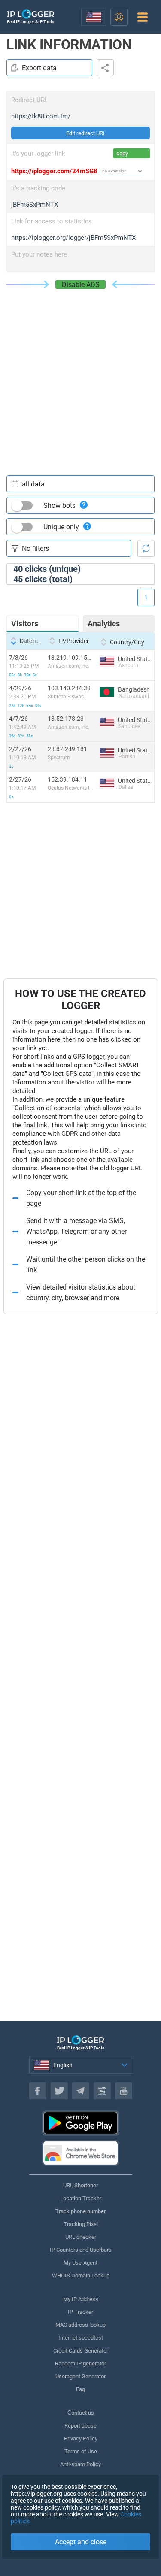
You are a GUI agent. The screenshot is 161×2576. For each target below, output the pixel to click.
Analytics (104, 624)
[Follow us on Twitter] (59, 2091)
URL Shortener (80, 2185)
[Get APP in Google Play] (81, 2123)
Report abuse (80, 2426)
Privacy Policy (81, 2439)
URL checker (81, 2237)
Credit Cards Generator (81, 2351)
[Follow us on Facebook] (38, 2091)
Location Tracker (81, 2198)
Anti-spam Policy (80, 2464)
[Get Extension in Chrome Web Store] (81, 2153)
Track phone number (80, 2211)
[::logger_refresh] (146, 548)
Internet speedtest (81, 2338)
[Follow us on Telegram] (81, 2091)
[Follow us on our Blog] (102, 2091)
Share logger (105, 68)
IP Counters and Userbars (81, 2250)
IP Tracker (80, 2312)
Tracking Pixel (81, 2224)
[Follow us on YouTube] (124, 2091)
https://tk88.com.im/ (41, 116)
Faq (80, 2389)
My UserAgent (80, 2263)
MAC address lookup (80, 2325)
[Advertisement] (80, 373)
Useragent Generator (80, 2376)
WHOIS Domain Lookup (81, 2276)
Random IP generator (80, 2363)
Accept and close (81, 2542)
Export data (39, 68)
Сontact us (81, 2413)
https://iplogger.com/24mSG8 (54, 171)
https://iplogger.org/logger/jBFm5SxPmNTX (73, 238)
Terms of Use (81, 2451)
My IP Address (81, 2299)
